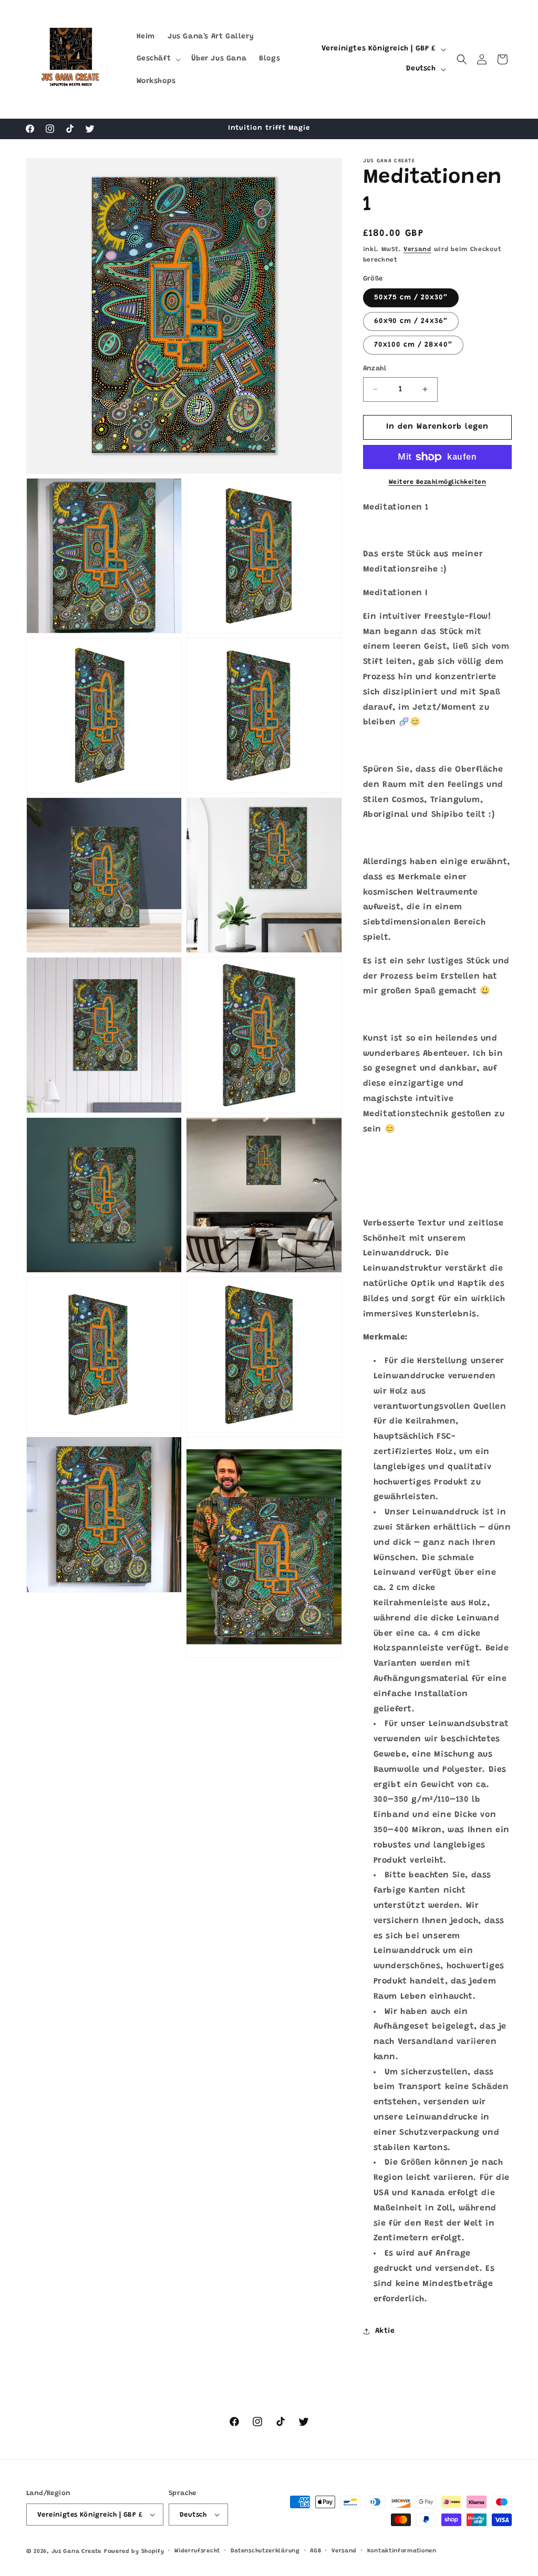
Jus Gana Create (77, 2552)
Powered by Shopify (134, 2552)
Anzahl (375, 368)
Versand (417, 250)
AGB (315, 2551)
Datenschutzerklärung (265, 2551)
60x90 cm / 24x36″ (411, 321)
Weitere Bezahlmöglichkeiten (438, 482)
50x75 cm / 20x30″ (411, 298)
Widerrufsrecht (197, 2551)
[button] (158, 59)
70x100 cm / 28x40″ (413, 345)
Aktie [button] (385, 2331)
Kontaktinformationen (402, 2551)
